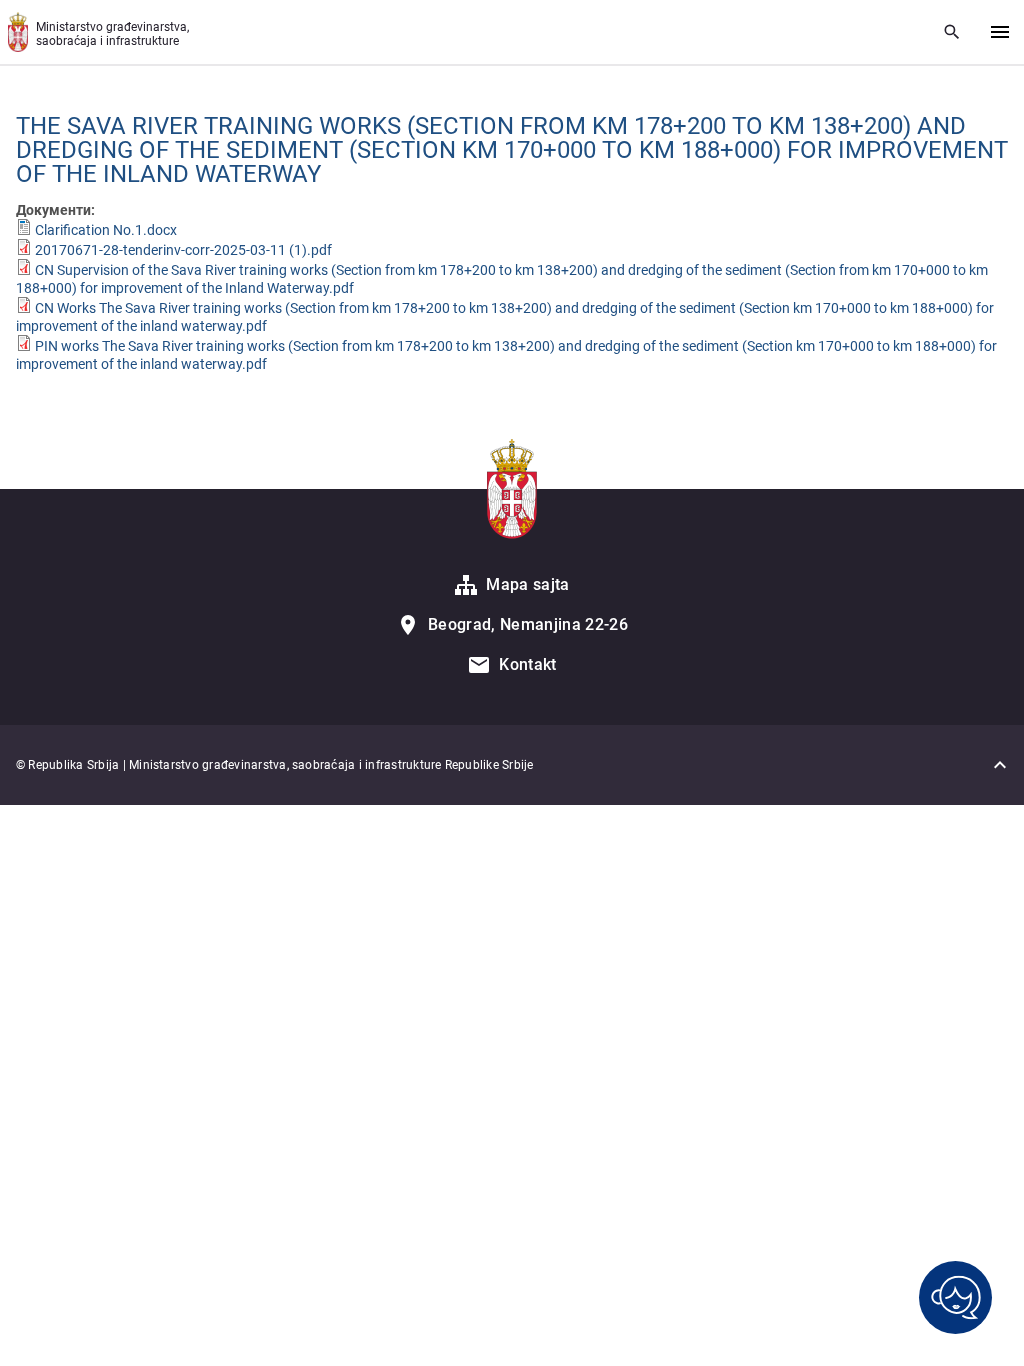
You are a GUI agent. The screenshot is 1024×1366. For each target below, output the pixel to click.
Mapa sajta (527, 584)
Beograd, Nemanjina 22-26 (528, 624)
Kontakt (527, 664)
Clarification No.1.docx (106, 230)
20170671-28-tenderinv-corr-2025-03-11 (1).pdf (183, 250)
